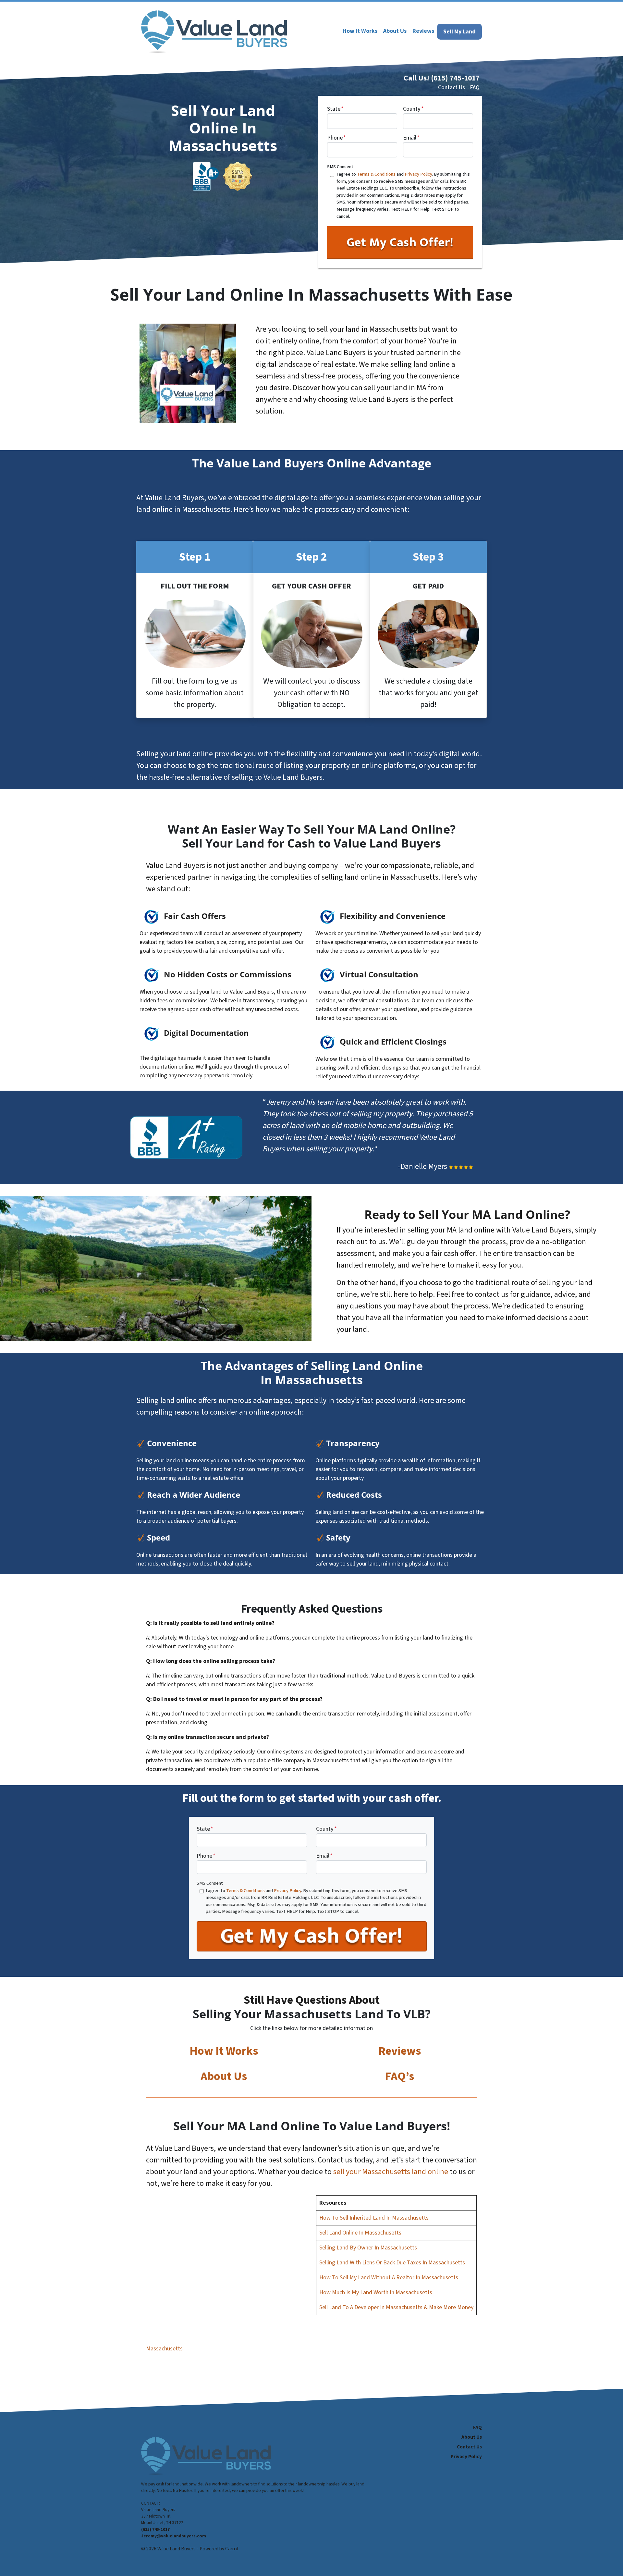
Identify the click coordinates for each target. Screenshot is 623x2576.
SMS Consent (340, 167)
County (413, 109)
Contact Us (452, 87)
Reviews (400, 2051)
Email (411, 138)
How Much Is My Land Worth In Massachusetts (376, 2292)
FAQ (475, 87)
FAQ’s (399, 2076)
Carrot (232, 2549)
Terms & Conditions (376, 174)
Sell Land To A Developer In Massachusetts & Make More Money (396, 2307)
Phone (336, 138)
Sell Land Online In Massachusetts (360, 2233)
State (335, 109)
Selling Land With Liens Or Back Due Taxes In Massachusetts (392, 2263)
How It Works (224, 2051)
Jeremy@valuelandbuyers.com (174, 2536)
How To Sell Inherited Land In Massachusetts (374, 2218)
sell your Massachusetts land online (391, 2172)
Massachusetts (164, 2349)
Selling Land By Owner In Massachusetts (368, 2248)
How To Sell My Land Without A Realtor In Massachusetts (389, 2278)
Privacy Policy (418, 174)
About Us (224, 2076)
